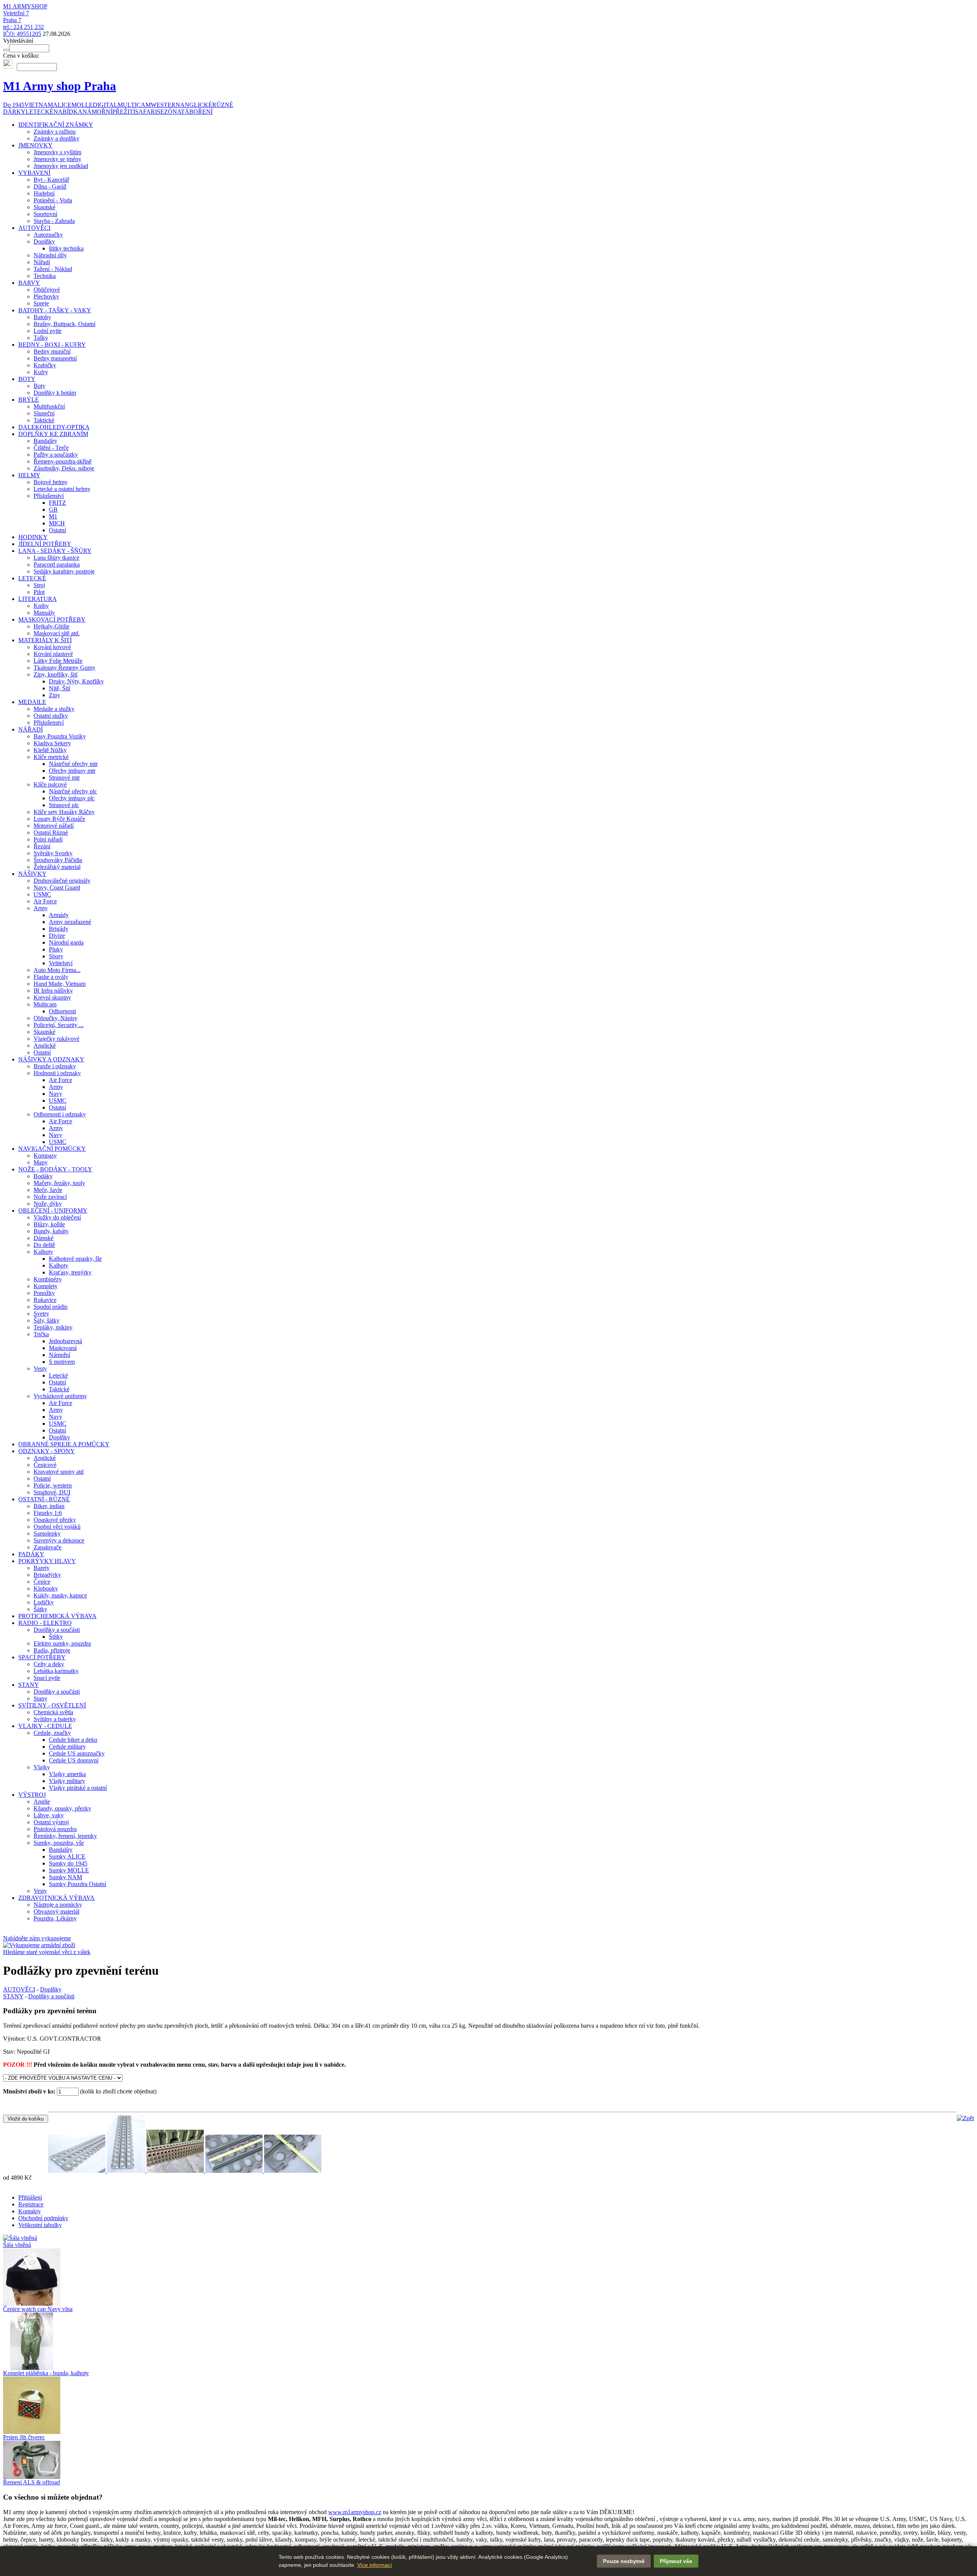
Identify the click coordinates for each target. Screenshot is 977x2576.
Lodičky (44, 1602)
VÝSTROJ (32, 1795)
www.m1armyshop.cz (355, 2512)
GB (53, 510)
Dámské (44, 1238)
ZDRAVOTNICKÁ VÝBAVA (56, 1898)
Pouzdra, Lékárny (55, 1918)
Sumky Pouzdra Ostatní (77, 1884)
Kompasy (45, 1156)
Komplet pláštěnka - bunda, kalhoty (46, 2373)
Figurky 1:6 (48, 1513)
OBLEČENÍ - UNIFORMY (53, 1210)
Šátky (40, 1609)
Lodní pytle (48, 331)
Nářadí (42, 262)
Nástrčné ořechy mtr (73, 764)
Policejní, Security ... (59, 1025)
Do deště (44, 1245)
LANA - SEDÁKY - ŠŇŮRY (55, 551)
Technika (45, 276)
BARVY (29, 283)
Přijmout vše (676, 2561)
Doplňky (44, 241)
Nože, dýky (48, 1204)
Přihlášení (30, 2197)
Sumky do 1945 (68, 1863)
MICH (57, 523)
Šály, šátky (47, 1320)
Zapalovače (48, 1547)
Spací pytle (47, 1678)
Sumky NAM (65, 1877)
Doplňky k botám (55, 393)
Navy (56, 1094)
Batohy (42, 317)
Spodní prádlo (51, 1307)
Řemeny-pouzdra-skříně (63, 461)
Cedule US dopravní (74, 1760)
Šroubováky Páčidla (58, 860)
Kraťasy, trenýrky (70, 1272)
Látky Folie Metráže (58, 661)
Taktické (44, 420)
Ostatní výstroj (51, 1822)
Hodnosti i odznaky (57, 1073)
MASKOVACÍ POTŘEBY (52, 619)
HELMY (29, 475)
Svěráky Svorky (53, 853)
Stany (40, 1698)
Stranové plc (64, 805)
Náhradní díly (50, 255)
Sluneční (44, 413)
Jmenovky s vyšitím (57, 152)
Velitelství (61, 963)
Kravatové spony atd (59, 1472)
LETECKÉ (32, 578)
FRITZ (57, 503)
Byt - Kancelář (51, 180)
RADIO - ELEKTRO (45, 1623)
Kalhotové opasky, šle (75, 1259)
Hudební (44, 193)
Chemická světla (53, 1712)
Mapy (41, 1162)
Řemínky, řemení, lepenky (65, 1836)
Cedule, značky (52, 1733)
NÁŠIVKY (32, 874)
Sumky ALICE (67, 1856)
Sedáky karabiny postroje (64, 571)
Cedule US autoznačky (77, 1753)
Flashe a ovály (51, 977)
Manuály (44, 613)
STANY (29, 1685)
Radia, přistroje (52, 1650)
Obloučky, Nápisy (56, 1018)
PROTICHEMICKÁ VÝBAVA (57, 1616)
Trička (41, 1334)
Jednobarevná (65, 1341)
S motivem (62, 1362)
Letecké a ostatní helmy (62, 489)
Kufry (41, 372)
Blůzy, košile (49, 1224)
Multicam (45, 1004)
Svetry (41, 1314)
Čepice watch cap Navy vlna (38, 2309)
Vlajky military (67, 1781)
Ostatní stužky (51, 716)
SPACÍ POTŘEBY (42, 1657)
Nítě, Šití (60, 688)
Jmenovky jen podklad (61, 166)
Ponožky (44, 1293)
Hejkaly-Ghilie (52, 626)
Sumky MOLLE (69, 1870)
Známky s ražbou (55, 132)
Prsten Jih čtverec (24, 2437)
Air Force (45, 901)
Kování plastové (53, 654)
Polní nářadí (48, 839)
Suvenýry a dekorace (59, 1540)
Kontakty (30, 2211)
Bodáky (43, 1176)
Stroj (39, 585)
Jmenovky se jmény (57, 159)
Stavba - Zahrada (54, 221)
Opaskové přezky (55, 1520)
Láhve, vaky (49, 1815)
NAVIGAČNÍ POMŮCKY (52, 1149)
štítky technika (66, 248)
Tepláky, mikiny (53, 1327)
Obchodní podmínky (43, 2218)
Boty (39, 386)
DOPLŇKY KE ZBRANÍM (53, 434)
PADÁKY (31, 1554)
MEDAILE (32, 702)
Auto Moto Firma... (57, 970)
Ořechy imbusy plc (72, 798)
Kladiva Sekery (52, 743)
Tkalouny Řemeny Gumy (64, 668)
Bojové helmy (51, 482)
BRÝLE (29, 400)
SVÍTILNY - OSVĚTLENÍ (52, 1705)
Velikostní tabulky (40, 2225)
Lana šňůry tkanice (56, 558)
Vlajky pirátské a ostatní (78, 1788)
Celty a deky (49, 1664)
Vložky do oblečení (57, 1217)
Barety (42, 1568)
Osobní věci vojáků (57, 1527)
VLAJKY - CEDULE (45, 1726)
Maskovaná (63, 1348)
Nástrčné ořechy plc (73, 791)
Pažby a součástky (56, 455)
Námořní (60, 1355)
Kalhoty (43, 1252)
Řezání (42, 846)
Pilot (39, 592)
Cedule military (67, 1747)
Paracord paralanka (57, 564)
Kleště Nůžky (50, 750)
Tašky (41, 338)
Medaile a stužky (54, 709)
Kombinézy (48, 1279)
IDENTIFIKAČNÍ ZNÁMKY (56, 125)
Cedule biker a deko (73, 1740)
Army (41, 908)
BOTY (27, 379)
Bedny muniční (52, 351)
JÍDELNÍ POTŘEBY (45, 544)
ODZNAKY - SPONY (47, 1451)
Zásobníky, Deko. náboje (64, 468)
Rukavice (45, 1300)
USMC (42, 894)
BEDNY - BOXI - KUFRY (52, 345)
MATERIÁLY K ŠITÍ (45, 640)
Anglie (42, 1802)
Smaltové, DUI (52, 1492)
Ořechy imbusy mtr (72, 771)
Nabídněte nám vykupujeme (37, 1938)
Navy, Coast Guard (57, 887)
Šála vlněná (17, 2245)
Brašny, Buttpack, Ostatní (64, 324)
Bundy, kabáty (51, 1231)
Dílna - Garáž (50, 187)
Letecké (58, 1375)
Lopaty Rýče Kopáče (59, 819)
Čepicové (45, 1465)
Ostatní (57, 530)
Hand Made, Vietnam (60, 984)
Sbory (56, 956)
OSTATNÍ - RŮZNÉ (44, 1499)
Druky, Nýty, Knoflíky (76, 681)
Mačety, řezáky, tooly (59, 1183)
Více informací (375, 2565)
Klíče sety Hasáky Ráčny (64, 812)
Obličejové (47, 290)
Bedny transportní (55, 358)
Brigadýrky (47, 1575)
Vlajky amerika (67, 1774)
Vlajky (42, 1767)
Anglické (45, 1046)
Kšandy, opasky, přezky (62, 1808)
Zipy (55, 695)
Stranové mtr (64, 778)
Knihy (41, 606)
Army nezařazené (70, 922)
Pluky (56, 949)
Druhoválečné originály (62, 881)
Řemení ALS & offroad (31, 2482)
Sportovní (45, 214)
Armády (59, 915)
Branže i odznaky (55, 1066)
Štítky (56, 1637)
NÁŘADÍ (31, 729)
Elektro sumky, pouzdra (62, 1643)
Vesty (40, 1369)
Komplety (46, 1286)
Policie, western (53, 1485)
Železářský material (57, 867)
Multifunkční (49, 406)
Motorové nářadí (54, 826)
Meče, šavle (48, 1190)
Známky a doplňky (56, 138)
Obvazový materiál (56, 1911)
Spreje (41, 303)
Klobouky (46, 1588)
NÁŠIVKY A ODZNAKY (51, 1059)
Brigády (59, 929)
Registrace (31, 2204)
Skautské (44, 207)
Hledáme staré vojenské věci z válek (47, 1952)
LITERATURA (38, 599)
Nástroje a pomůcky (58, 1905)
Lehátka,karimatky (56, 1671)
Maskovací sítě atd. (57, 633)
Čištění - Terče (51, 448)
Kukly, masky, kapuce (60, 1595)
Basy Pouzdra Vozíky (60, 736)
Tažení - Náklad (53, 269)
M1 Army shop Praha (60, 86)
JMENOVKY (35, 145)
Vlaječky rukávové (56, 1039)
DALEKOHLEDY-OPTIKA (54, 427)
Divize (57, 936)
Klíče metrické (51, 757)
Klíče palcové (50, 784)
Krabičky (45, 365)
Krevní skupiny (52, 997)
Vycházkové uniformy (60, 1396)
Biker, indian (49, 1506)
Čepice (42, 1582)
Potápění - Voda (53, 200)
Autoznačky (48, 235)
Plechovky (46, 296)
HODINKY (33, 537)
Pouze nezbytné (624, 2561)
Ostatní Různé (51, 833)
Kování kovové (52, 647)
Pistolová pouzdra (55, 1829)
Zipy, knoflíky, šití (56, 674)
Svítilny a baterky (55, 1719)
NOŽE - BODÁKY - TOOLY (55, 1169)
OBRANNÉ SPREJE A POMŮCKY (64, 1444)
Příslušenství (49, 496)
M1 (53, 516)
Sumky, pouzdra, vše (59, 1843)
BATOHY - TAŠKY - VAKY (55, 310)
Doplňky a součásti (57, 1630)
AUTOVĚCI (34, 228)
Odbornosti (62, 1011)
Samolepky (47, 1533)
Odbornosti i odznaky (60, 1114)
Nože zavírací (50, 1197)
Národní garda (66, 942)
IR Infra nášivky (53, 991)
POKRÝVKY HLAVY (47, 1561)
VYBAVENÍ (34, 173)
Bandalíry (45, 441)
